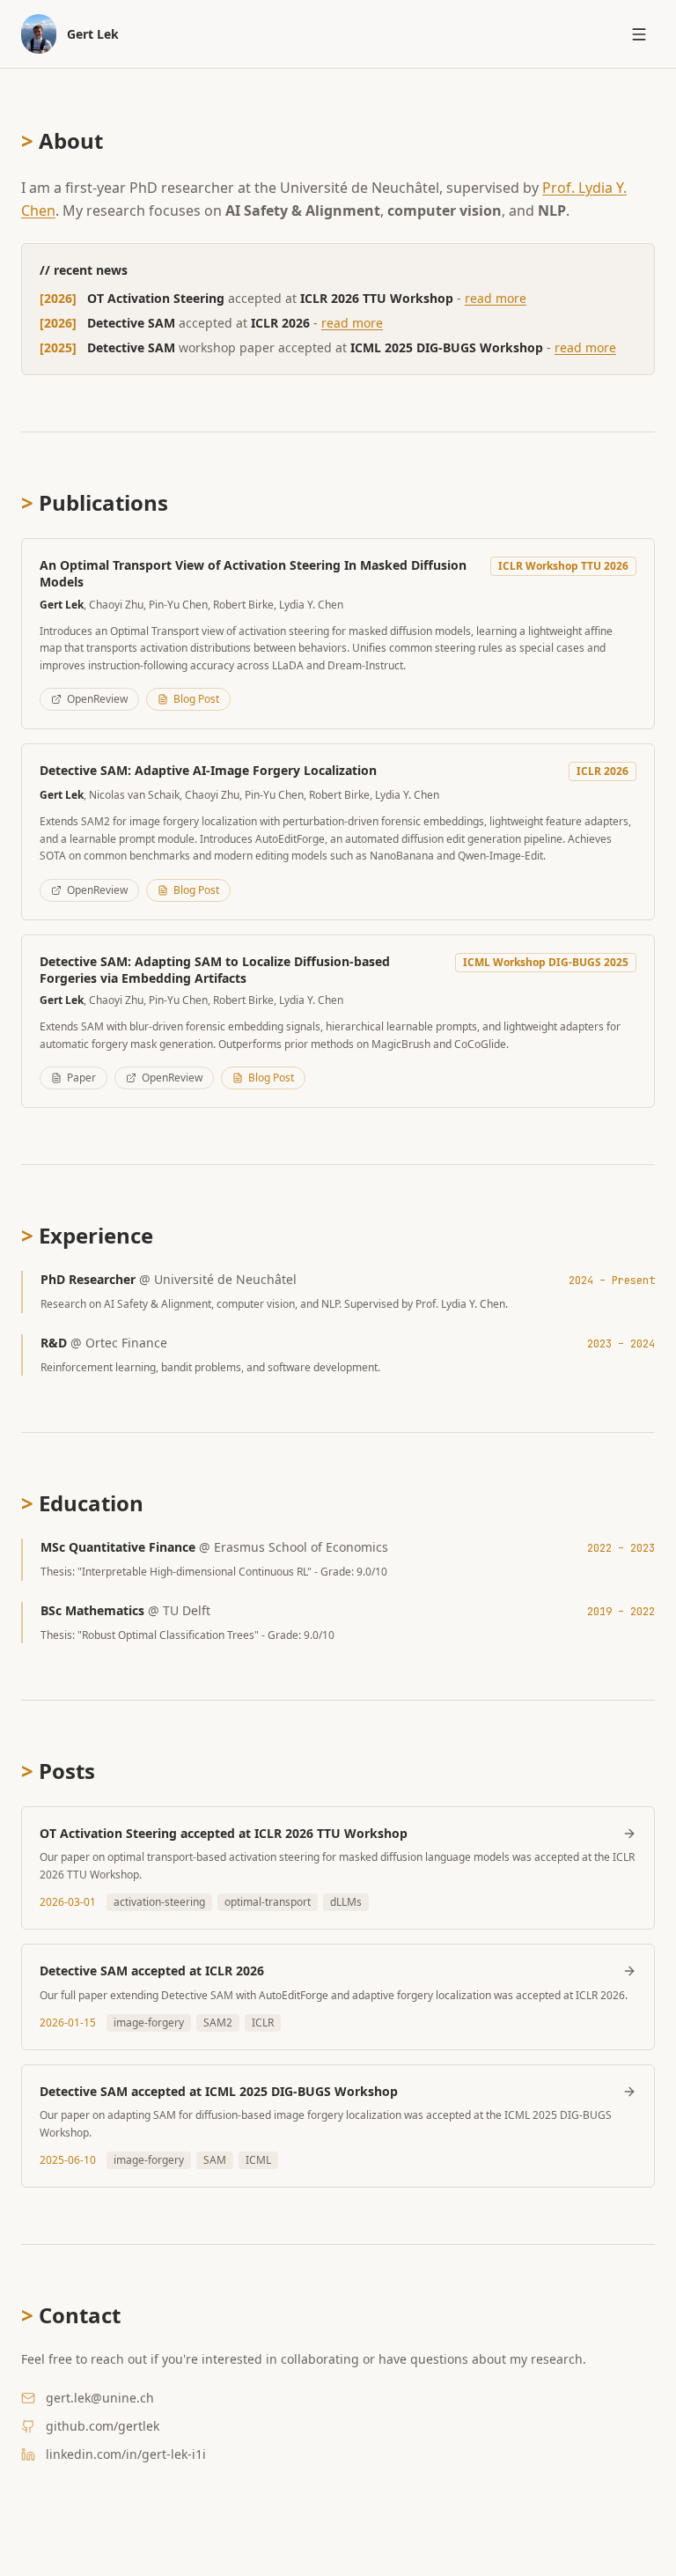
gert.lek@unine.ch (100, 2398)
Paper (81, 1078)
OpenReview (97, 699)
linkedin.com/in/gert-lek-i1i (126, 2454)
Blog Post (196, 699)
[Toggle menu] (639, 34)
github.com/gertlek (103, 2426)
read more (496, 298)
